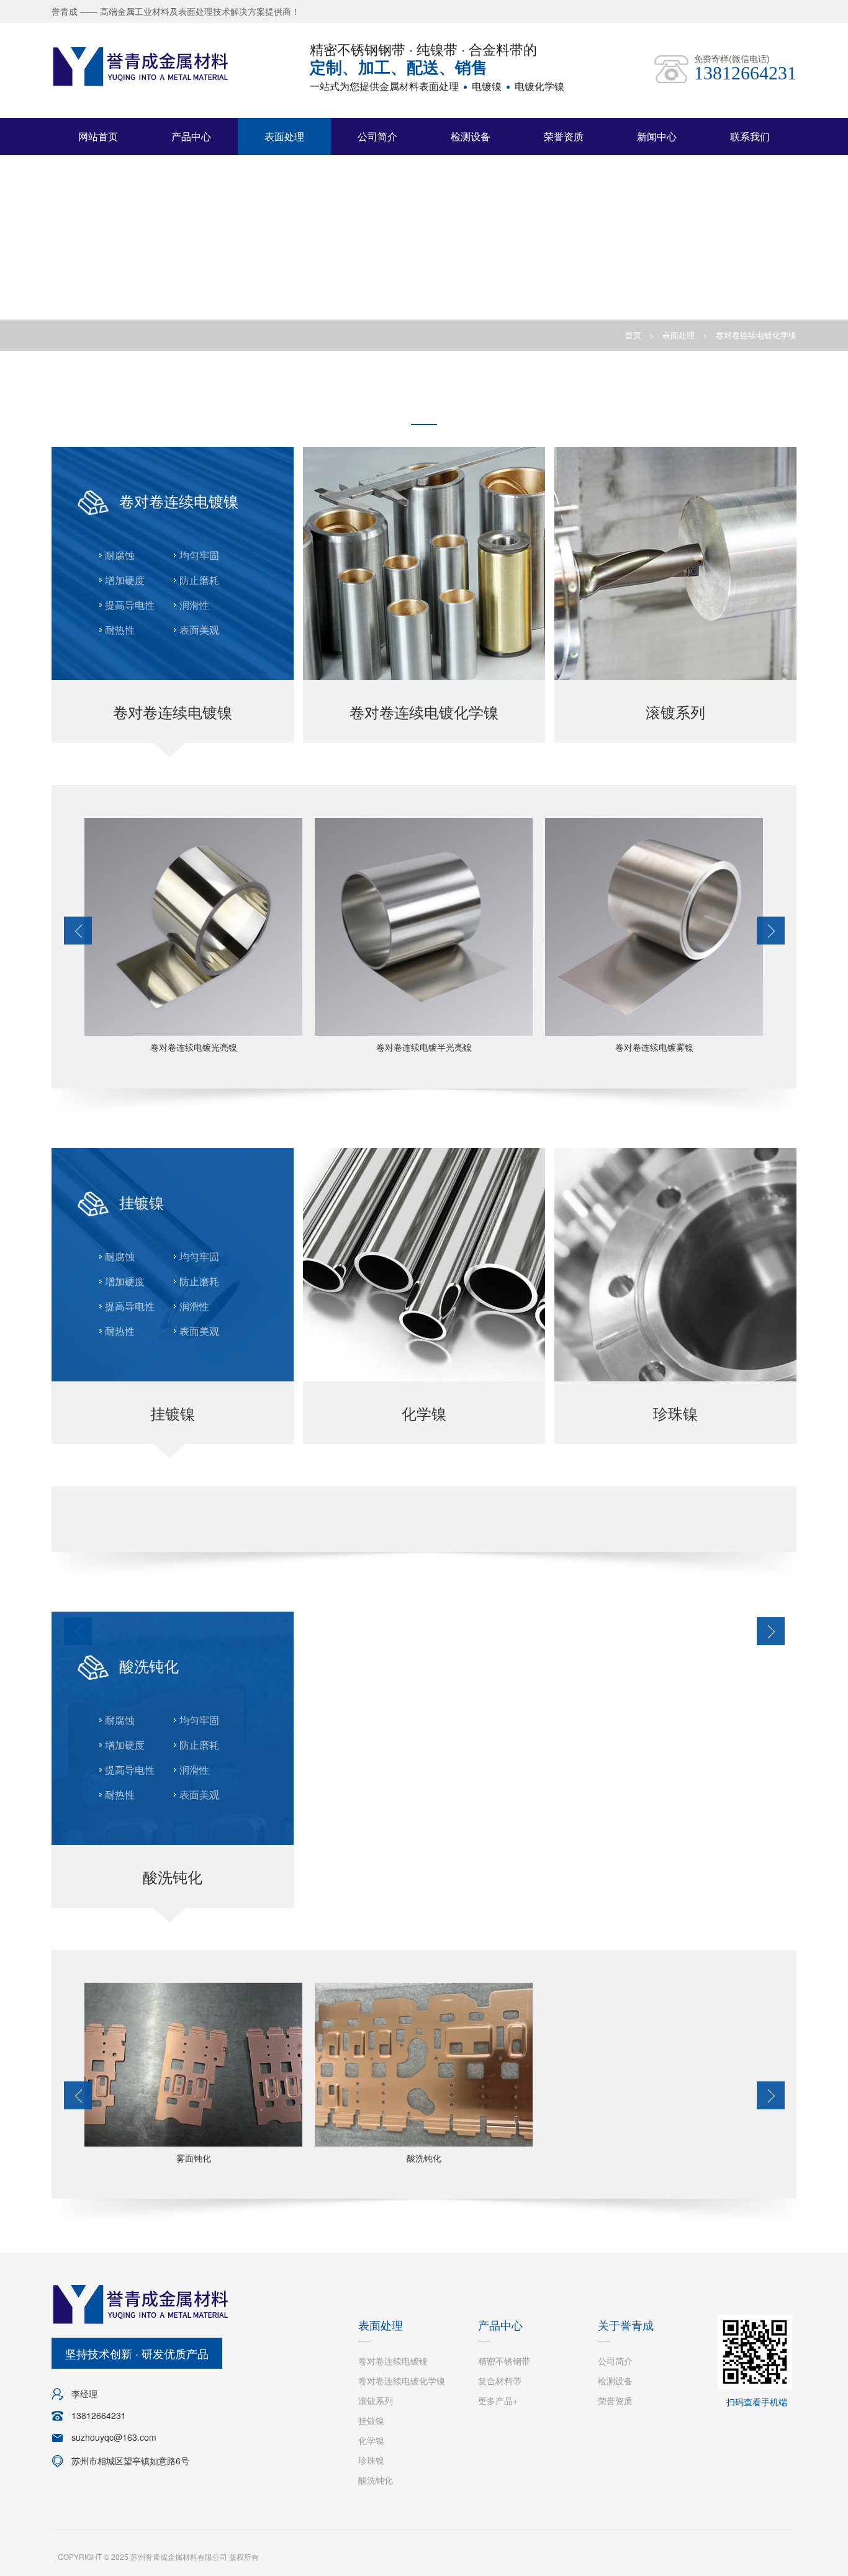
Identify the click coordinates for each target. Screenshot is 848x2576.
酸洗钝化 (376, 2480)
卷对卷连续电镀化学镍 (756, 335)
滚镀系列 (376, 2400)
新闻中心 (657, 136)
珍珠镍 (371, 2460)
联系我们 (750, 136)
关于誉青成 (626, 2325)
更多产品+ (498, 2400)
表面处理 (284, 136)
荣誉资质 (564, 136)
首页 (633, 335)
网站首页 (98, 136)
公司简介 (377, 136)
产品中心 (191, 136)
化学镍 (371, 2440)
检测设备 (471, 136)
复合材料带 (500, 2381)
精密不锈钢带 (504, 2361)
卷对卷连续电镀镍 (393, 2361)
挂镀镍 (371, 2420)
